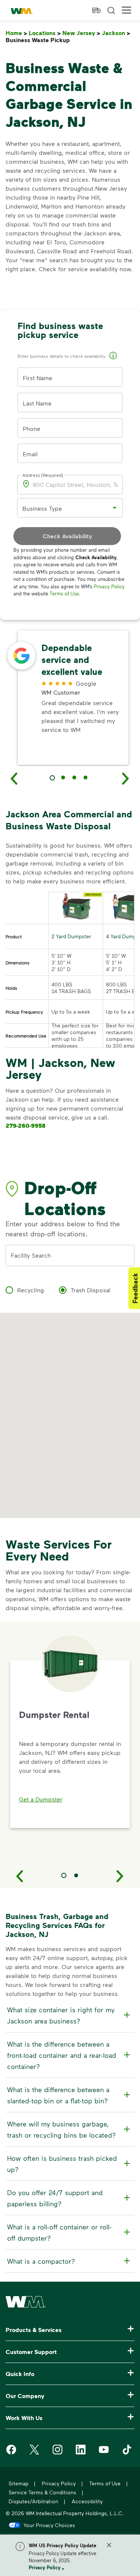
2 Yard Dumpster (71, 936)
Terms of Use (64, 594)
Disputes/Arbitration (33, 2501)
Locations (45, 33)
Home (16, 33)
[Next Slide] (120, 1876)
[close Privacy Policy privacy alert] (109, 2545)
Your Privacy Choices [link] (49, 2525)
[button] (127, 10)
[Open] (115, 508)
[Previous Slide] (20, 1876)
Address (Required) (43, 475)
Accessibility (87, 2501)
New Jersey (81, 33)
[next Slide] (126, 778)
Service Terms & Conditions (42, 2492)
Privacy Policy (45, 2567)
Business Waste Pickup (39, 40)
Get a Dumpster (41, 1799)
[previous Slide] (14, 778)
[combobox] (64, 508)
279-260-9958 (26, 1126)
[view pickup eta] (96, 10)
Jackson (116, 33)
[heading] (69, 2015)
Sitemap (18, 2483)
